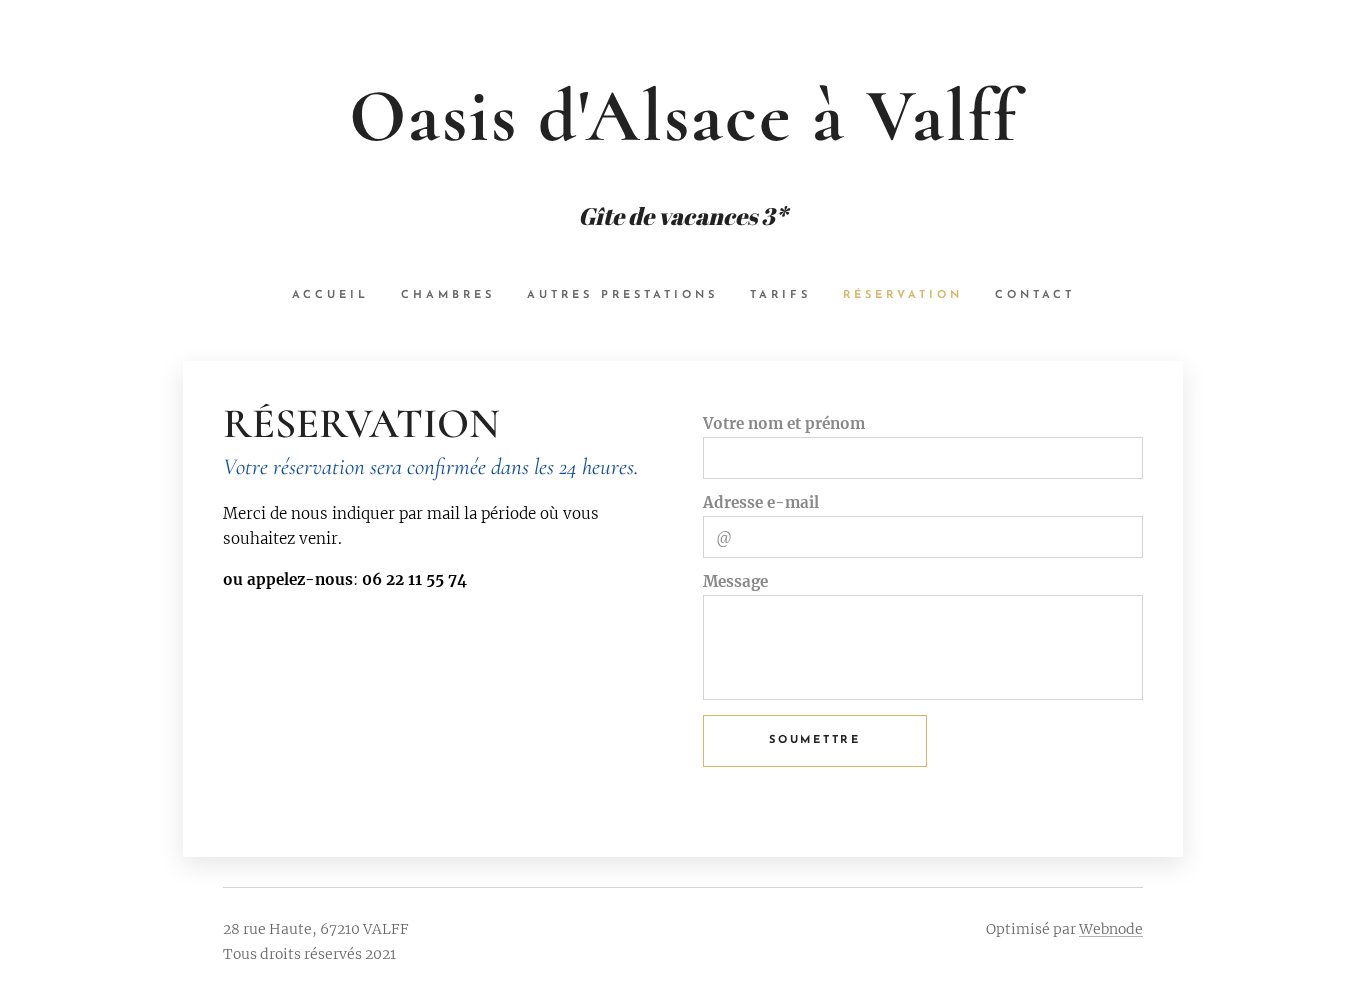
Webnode (1111, 929)
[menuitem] (338, 296)
